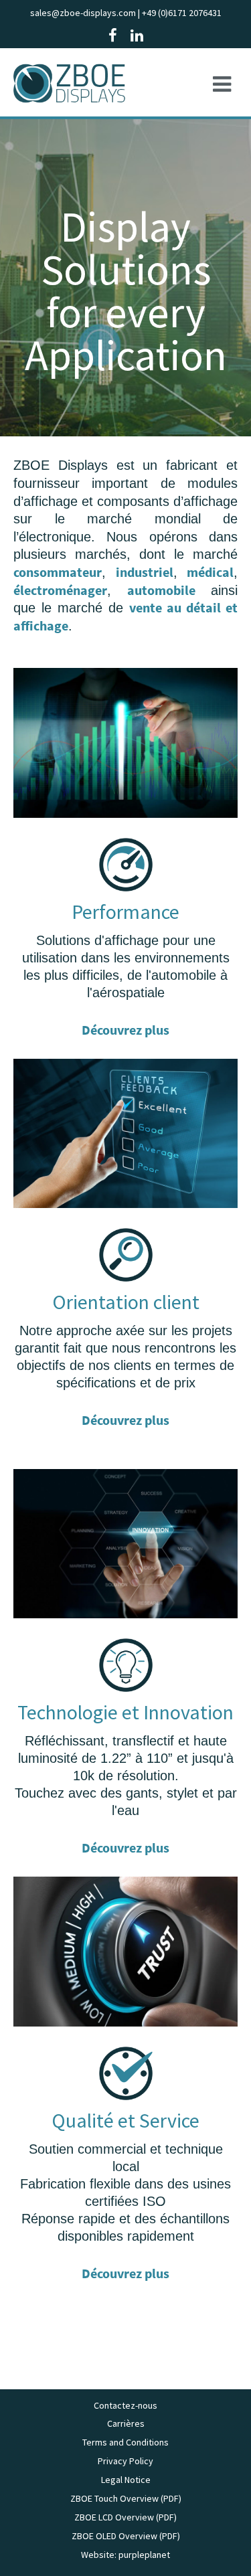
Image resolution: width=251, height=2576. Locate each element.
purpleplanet (144, 2555)
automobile (161, 590)
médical (210, 572)
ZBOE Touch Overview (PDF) (126, 2498)
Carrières (126, 2423)
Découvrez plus (125, 1030)
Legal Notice (126, 2480)
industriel (145, 572)
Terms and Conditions (125, 2442)
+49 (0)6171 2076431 (182, 13)
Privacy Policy (125, 2461)
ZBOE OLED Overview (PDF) (126, 2536)
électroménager (60, 590)
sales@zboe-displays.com (83, 13)
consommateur (58, 572)
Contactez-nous (125, 2405)
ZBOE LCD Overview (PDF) (125, 2517)
